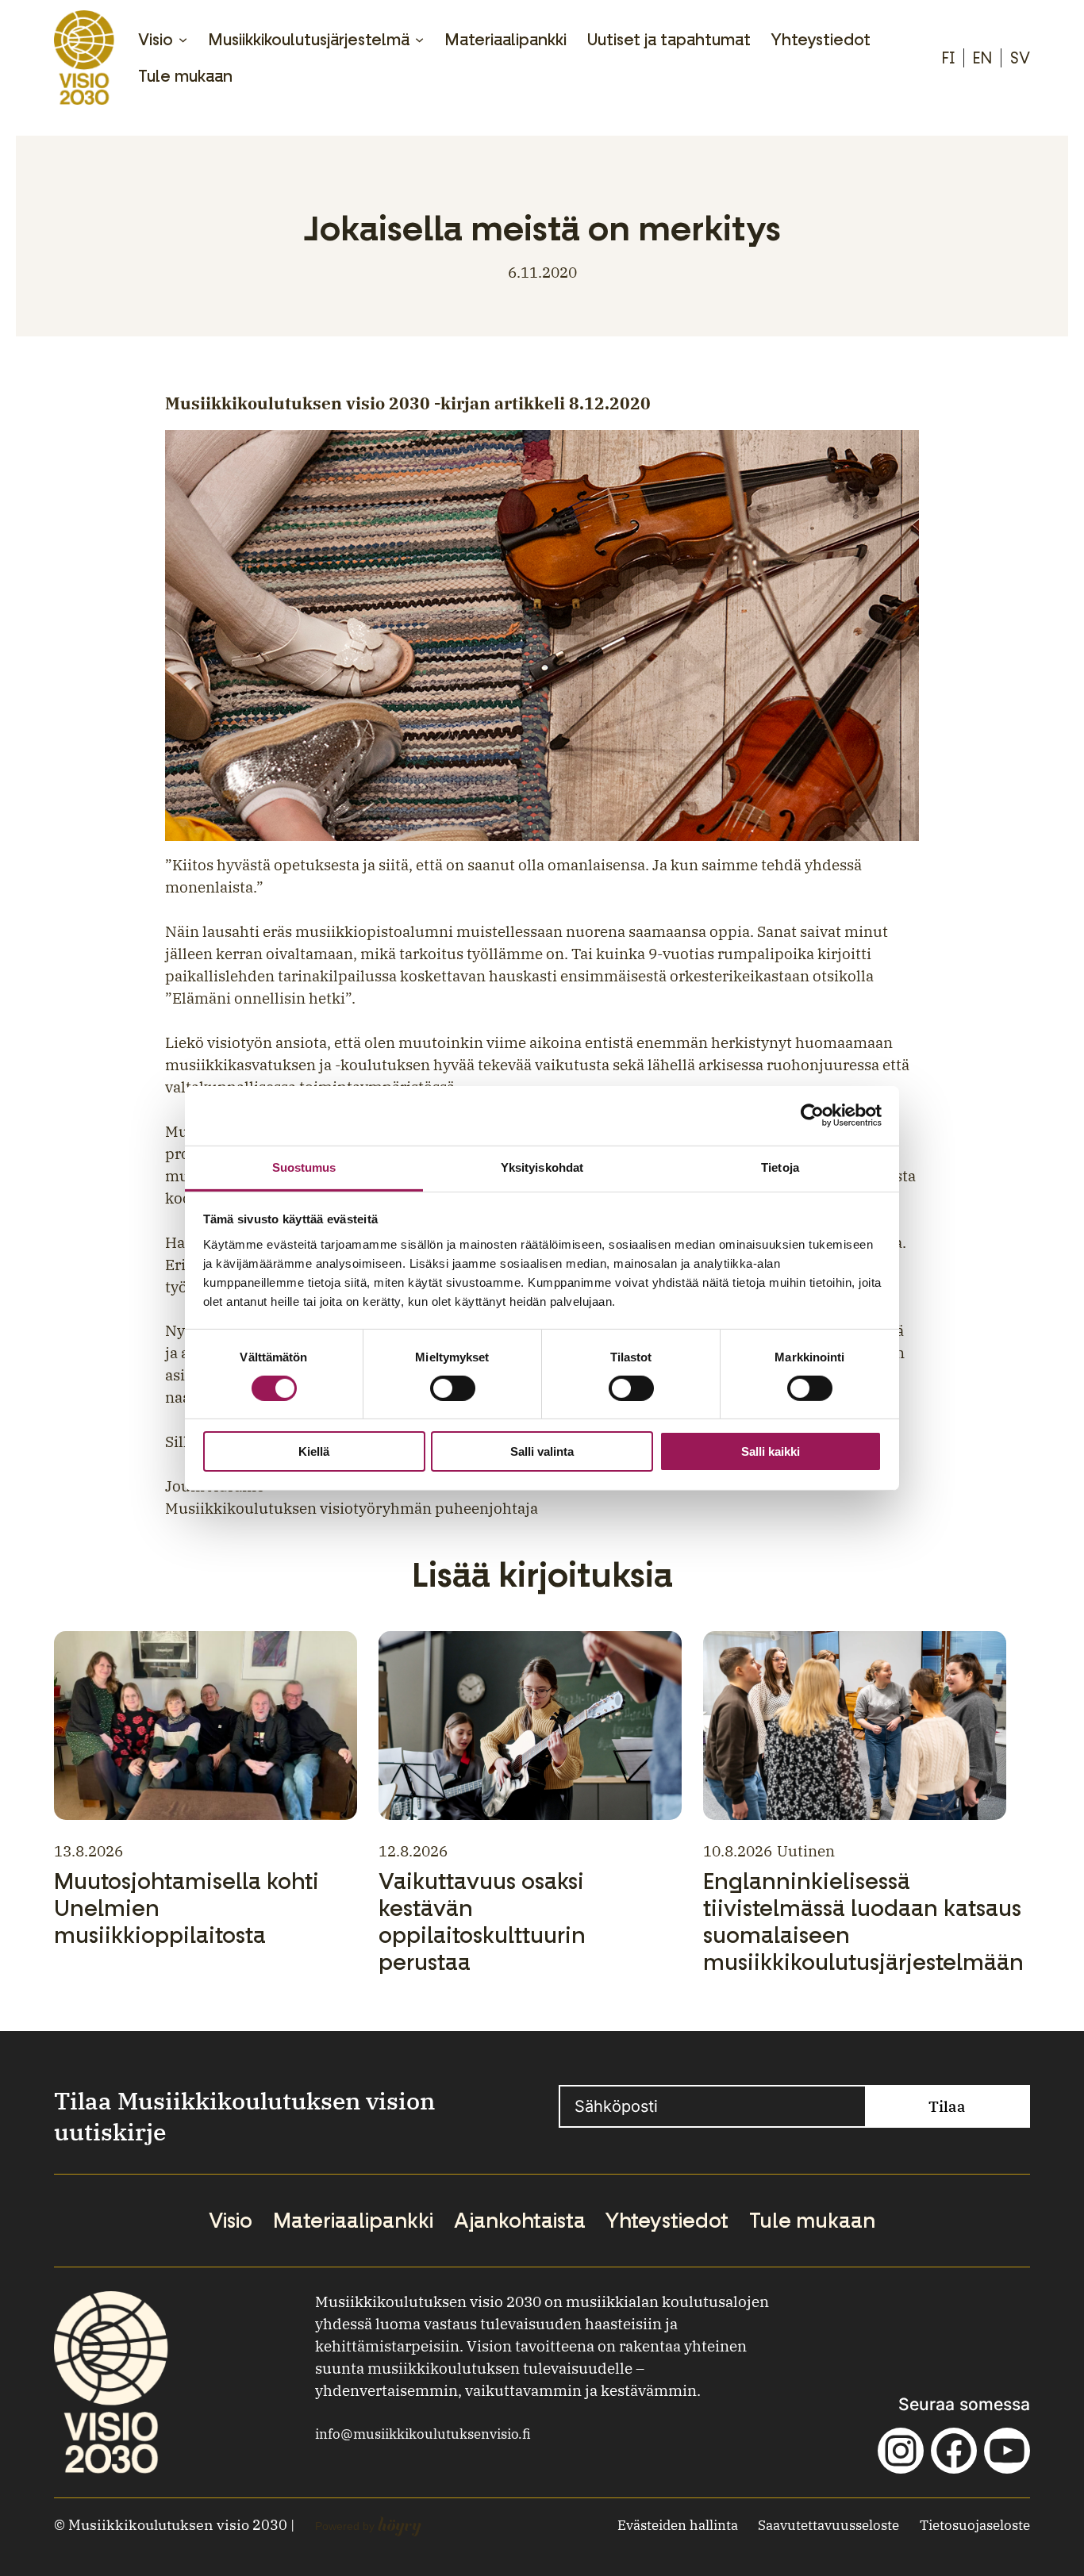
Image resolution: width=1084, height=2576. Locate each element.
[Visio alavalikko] (183, 39)
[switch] (453, 1388)
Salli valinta (542, 1451)
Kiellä (314, 1451)
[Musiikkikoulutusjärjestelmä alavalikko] (419, 39)
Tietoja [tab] (780, 1167)
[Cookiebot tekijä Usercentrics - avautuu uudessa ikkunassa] (812, 1115)
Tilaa (947, 2106)
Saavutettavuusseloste (828, 2525)
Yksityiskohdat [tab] (542, 1167)
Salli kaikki (771, 1451)
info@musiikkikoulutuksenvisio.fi (423, 2434)
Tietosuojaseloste (975, 2525)
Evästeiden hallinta (678, 2525)
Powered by (368, 2526)
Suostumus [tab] (304, 1167)
